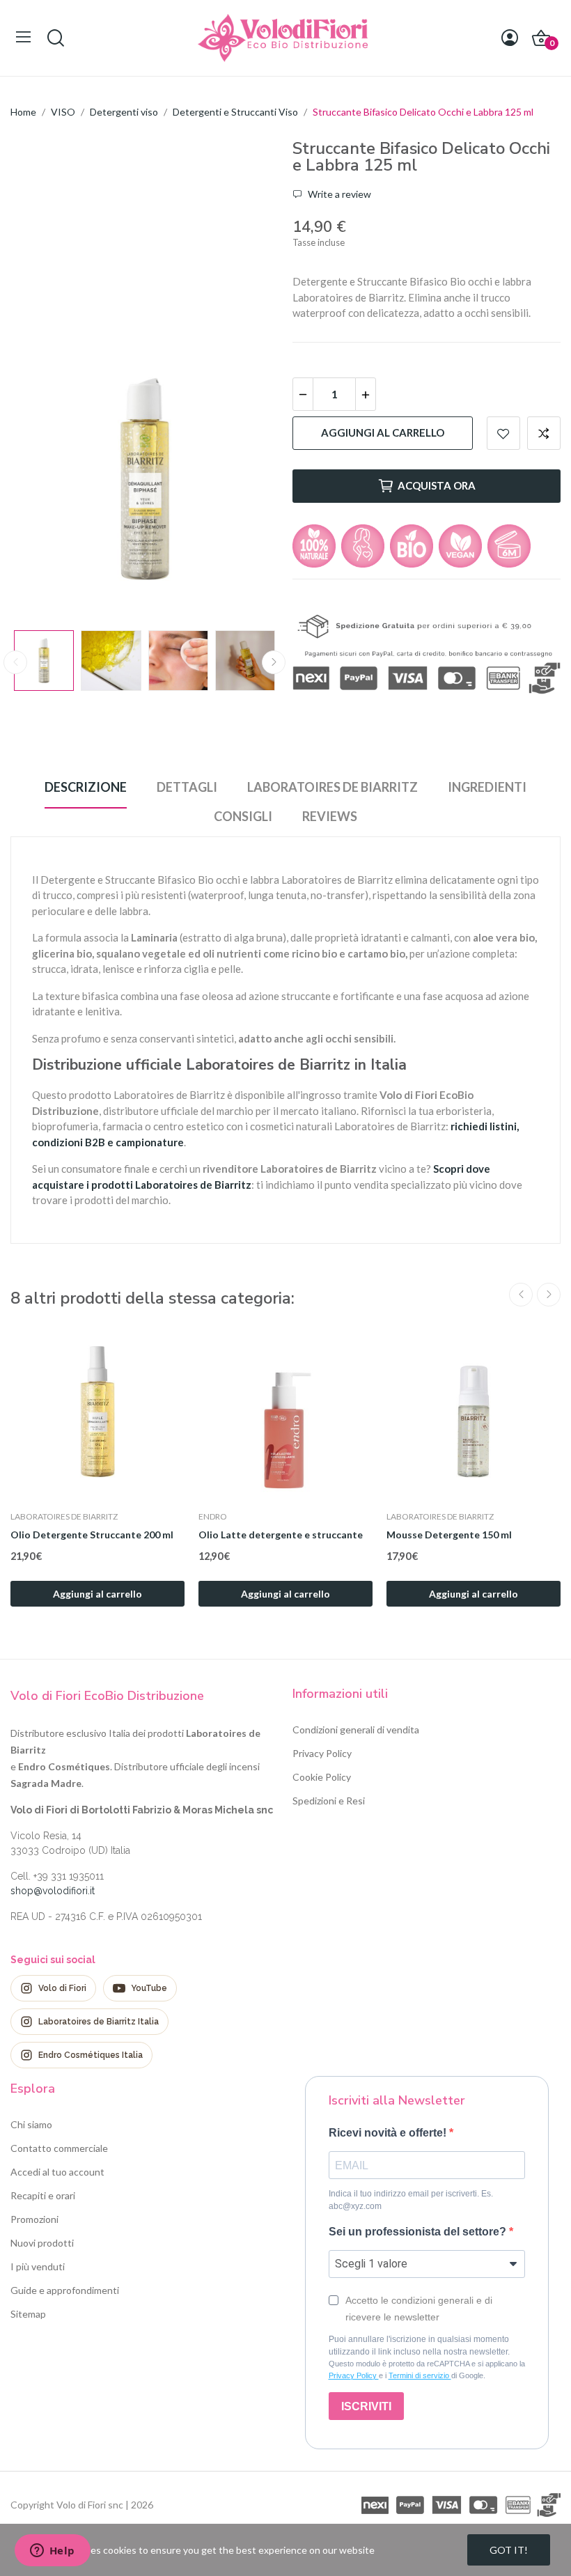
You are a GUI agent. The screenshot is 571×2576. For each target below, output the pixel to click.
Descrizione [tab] (86, 787)
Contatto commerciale (59, 2148)
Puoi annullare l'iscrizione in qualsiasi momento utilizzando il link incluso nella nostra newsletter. (419, 2345)
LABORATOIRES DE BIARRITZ (64, 1517)
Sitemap (28, 2314)
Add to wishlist (503, 433)
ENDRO (213, 1517)
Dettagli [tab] (187, 787)
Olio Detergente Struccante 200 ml (92, 1535)
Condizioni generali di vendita (356, 1730)
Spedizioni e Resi (329, 1801)
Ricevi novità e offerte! (389, 2133)
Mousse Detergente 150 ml (449, 1535)
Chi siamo (31, 2124)
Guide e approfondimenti (65, 2290)
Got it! (509, 2550)
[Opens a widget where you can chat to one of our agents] (52, 2552)
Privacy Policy (322, 1753)
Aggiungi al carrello (383, 432)
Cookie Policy (322, 1777)
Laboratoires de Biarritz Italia (99, 2022)
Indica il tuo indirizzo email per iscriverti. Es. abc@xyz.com (411, 2200)
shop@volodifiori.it (53, 1891)
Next (246, 481)
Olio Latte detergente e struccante (281, 1535)
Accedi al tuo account (57, 2172)
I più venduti (38, 2266)
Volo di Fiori (62, 1988)
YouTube (149, 1988)
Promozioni (34, 2219)
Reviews (330, 816)
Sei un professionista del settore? (419, 2232)
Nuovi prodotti (42, 2243)
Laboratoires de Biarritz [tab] (333, 787)
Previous (43, 481)
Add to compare (544, 433)
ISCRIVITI (366, 2406)
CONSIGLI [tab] (243, 816)
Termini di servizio (420, 2375)
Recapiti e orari (43, 2195)
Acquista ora (437, 485)
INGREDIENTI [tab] (487, 787)
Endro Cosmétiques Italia (91, 2055)
